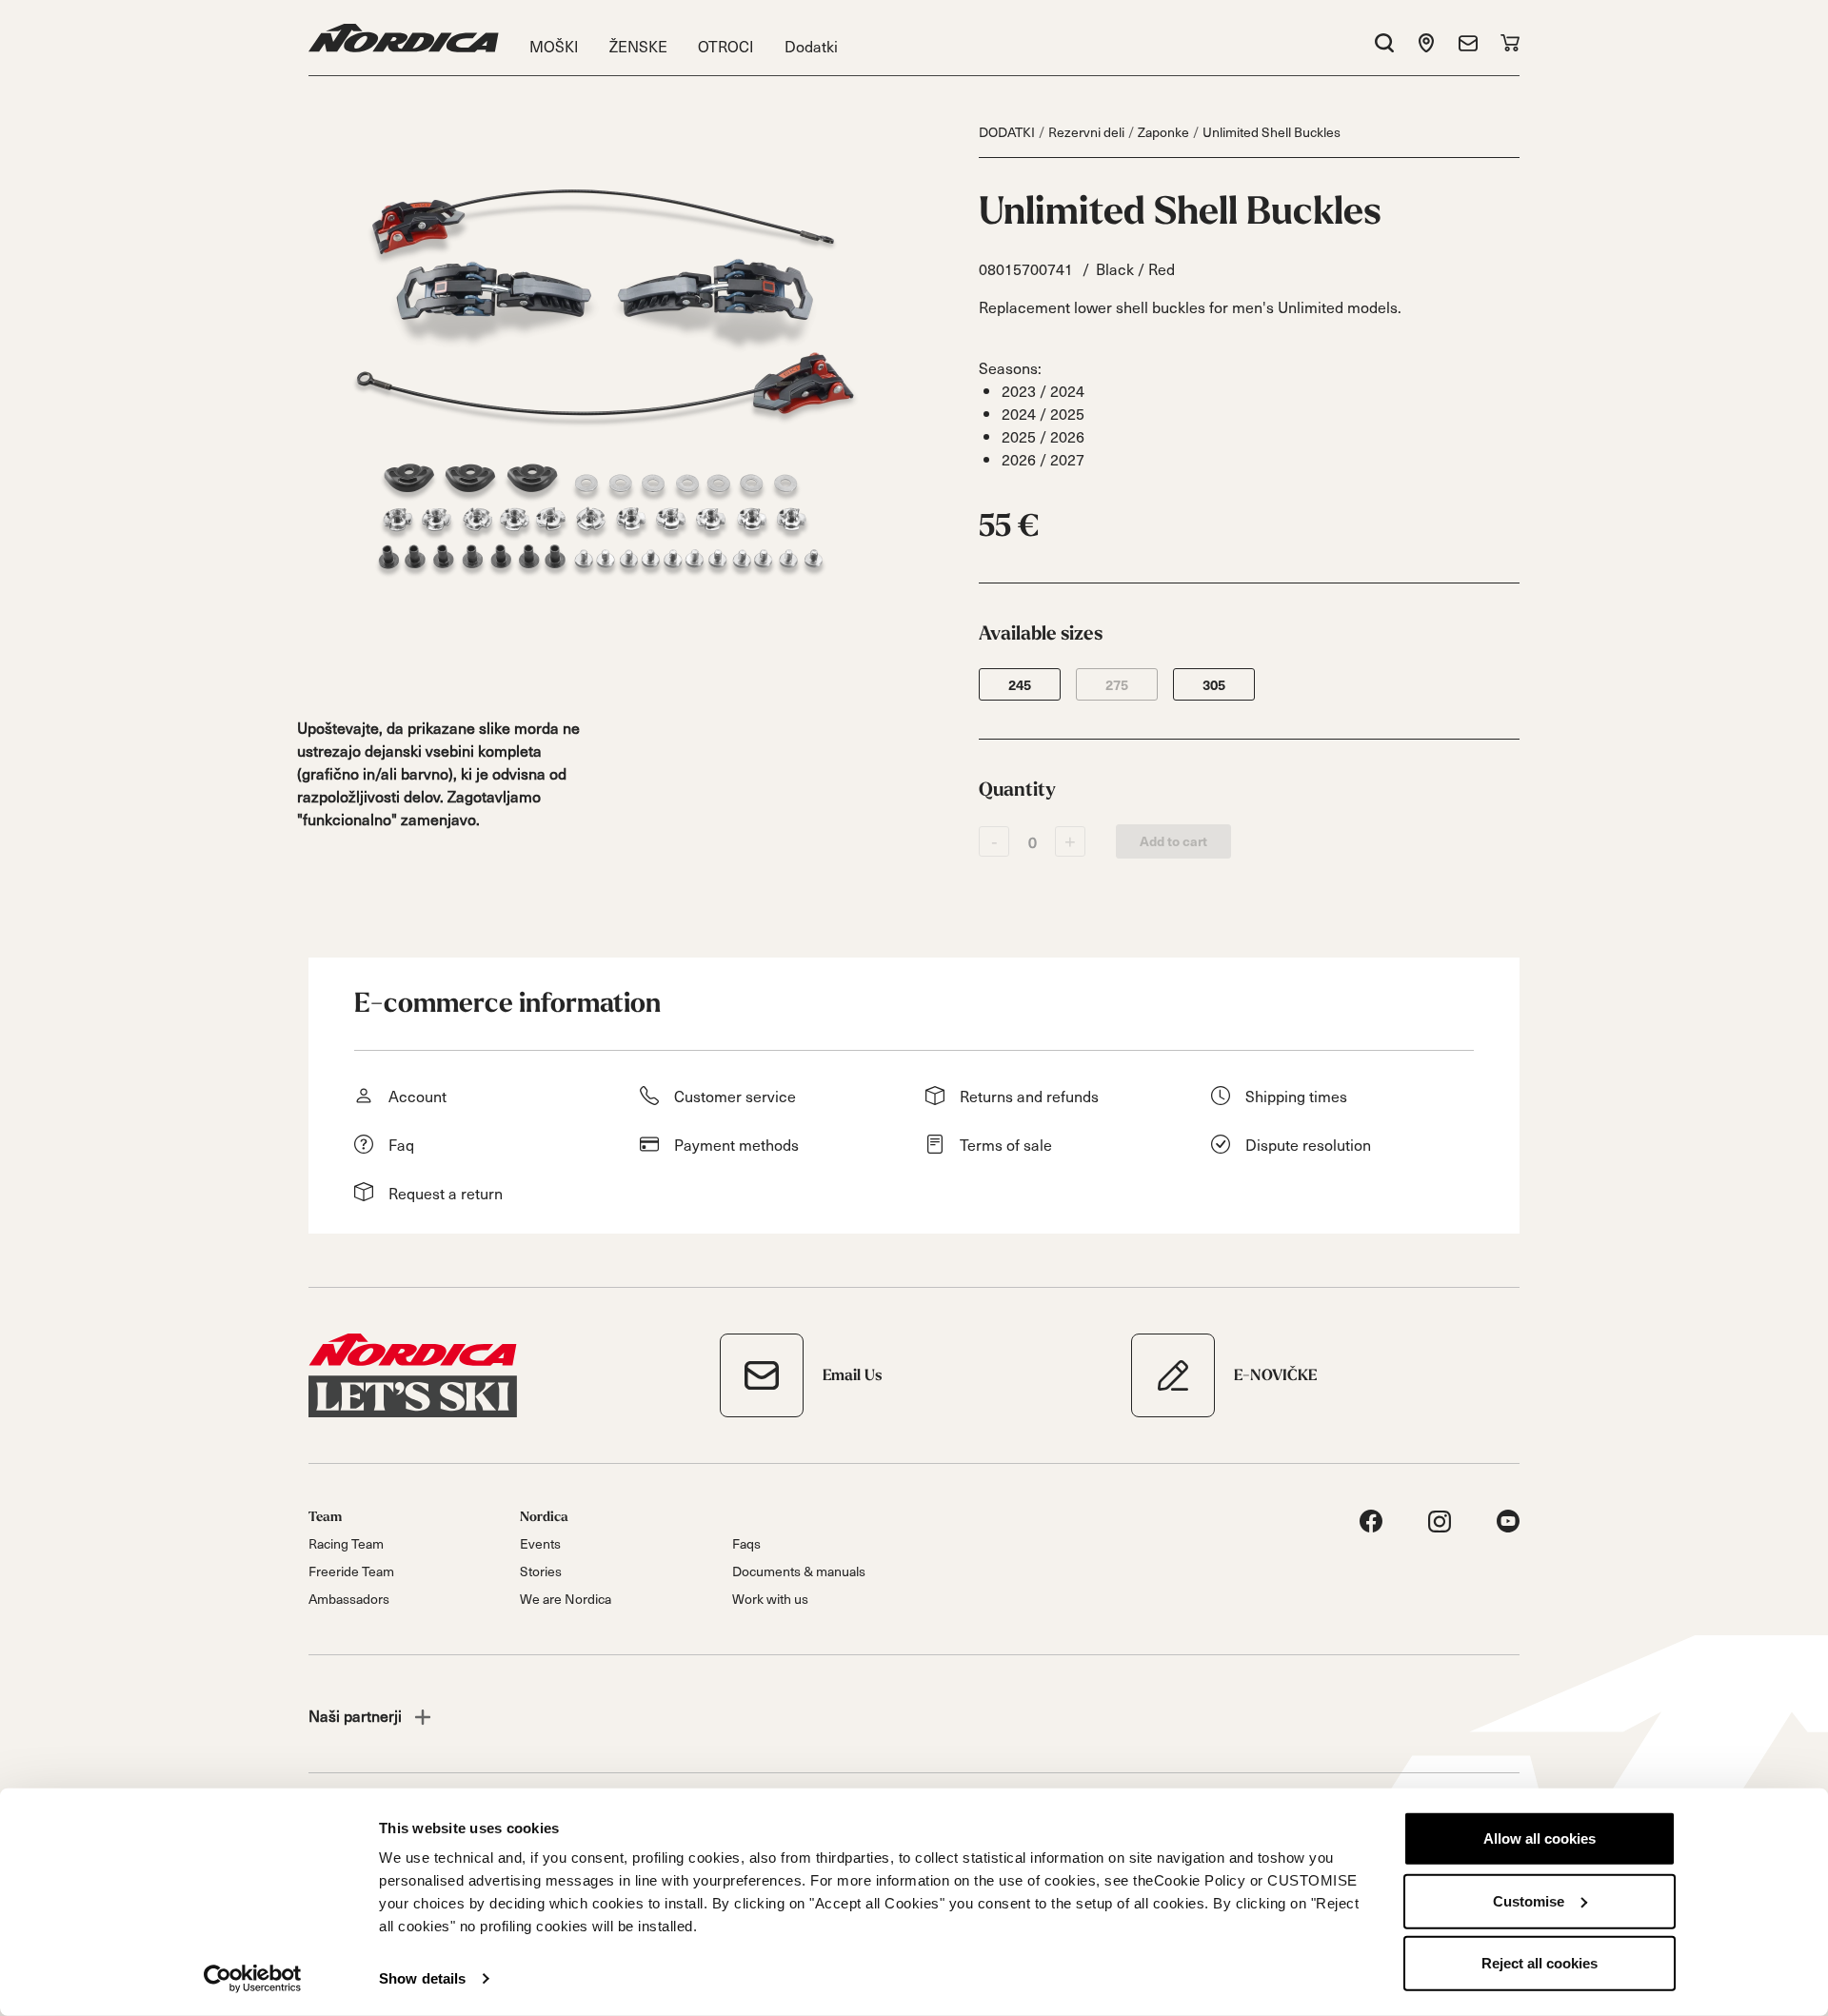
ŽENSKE (638, 46)
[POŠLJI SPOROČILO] (1468, 43)
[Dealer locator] (1426, 43)
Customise (1529, 1900)
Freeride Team (351, 1571)
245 (1020, 685)
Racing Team (346, 1543)
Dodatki (811, 46)
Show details (422, 1978)
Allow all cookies (1540, 1838)
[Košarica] (1510, 43)
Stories (541, 1571)
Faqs (746, 1543)
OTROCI (726, 46)
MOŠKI (554, 46)
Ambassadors (349, 1599)
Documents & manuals (799, 1571)
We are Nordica (566, 1599)
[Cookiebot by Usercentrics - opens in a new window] (253, 1979)
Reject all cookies (1540, 1963)
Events (540, 1543)
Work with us (770, 1599)
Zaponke (1163, 132)
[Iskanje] (1384, 43)
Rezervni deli (1086, 132)
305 (1214, 685)
